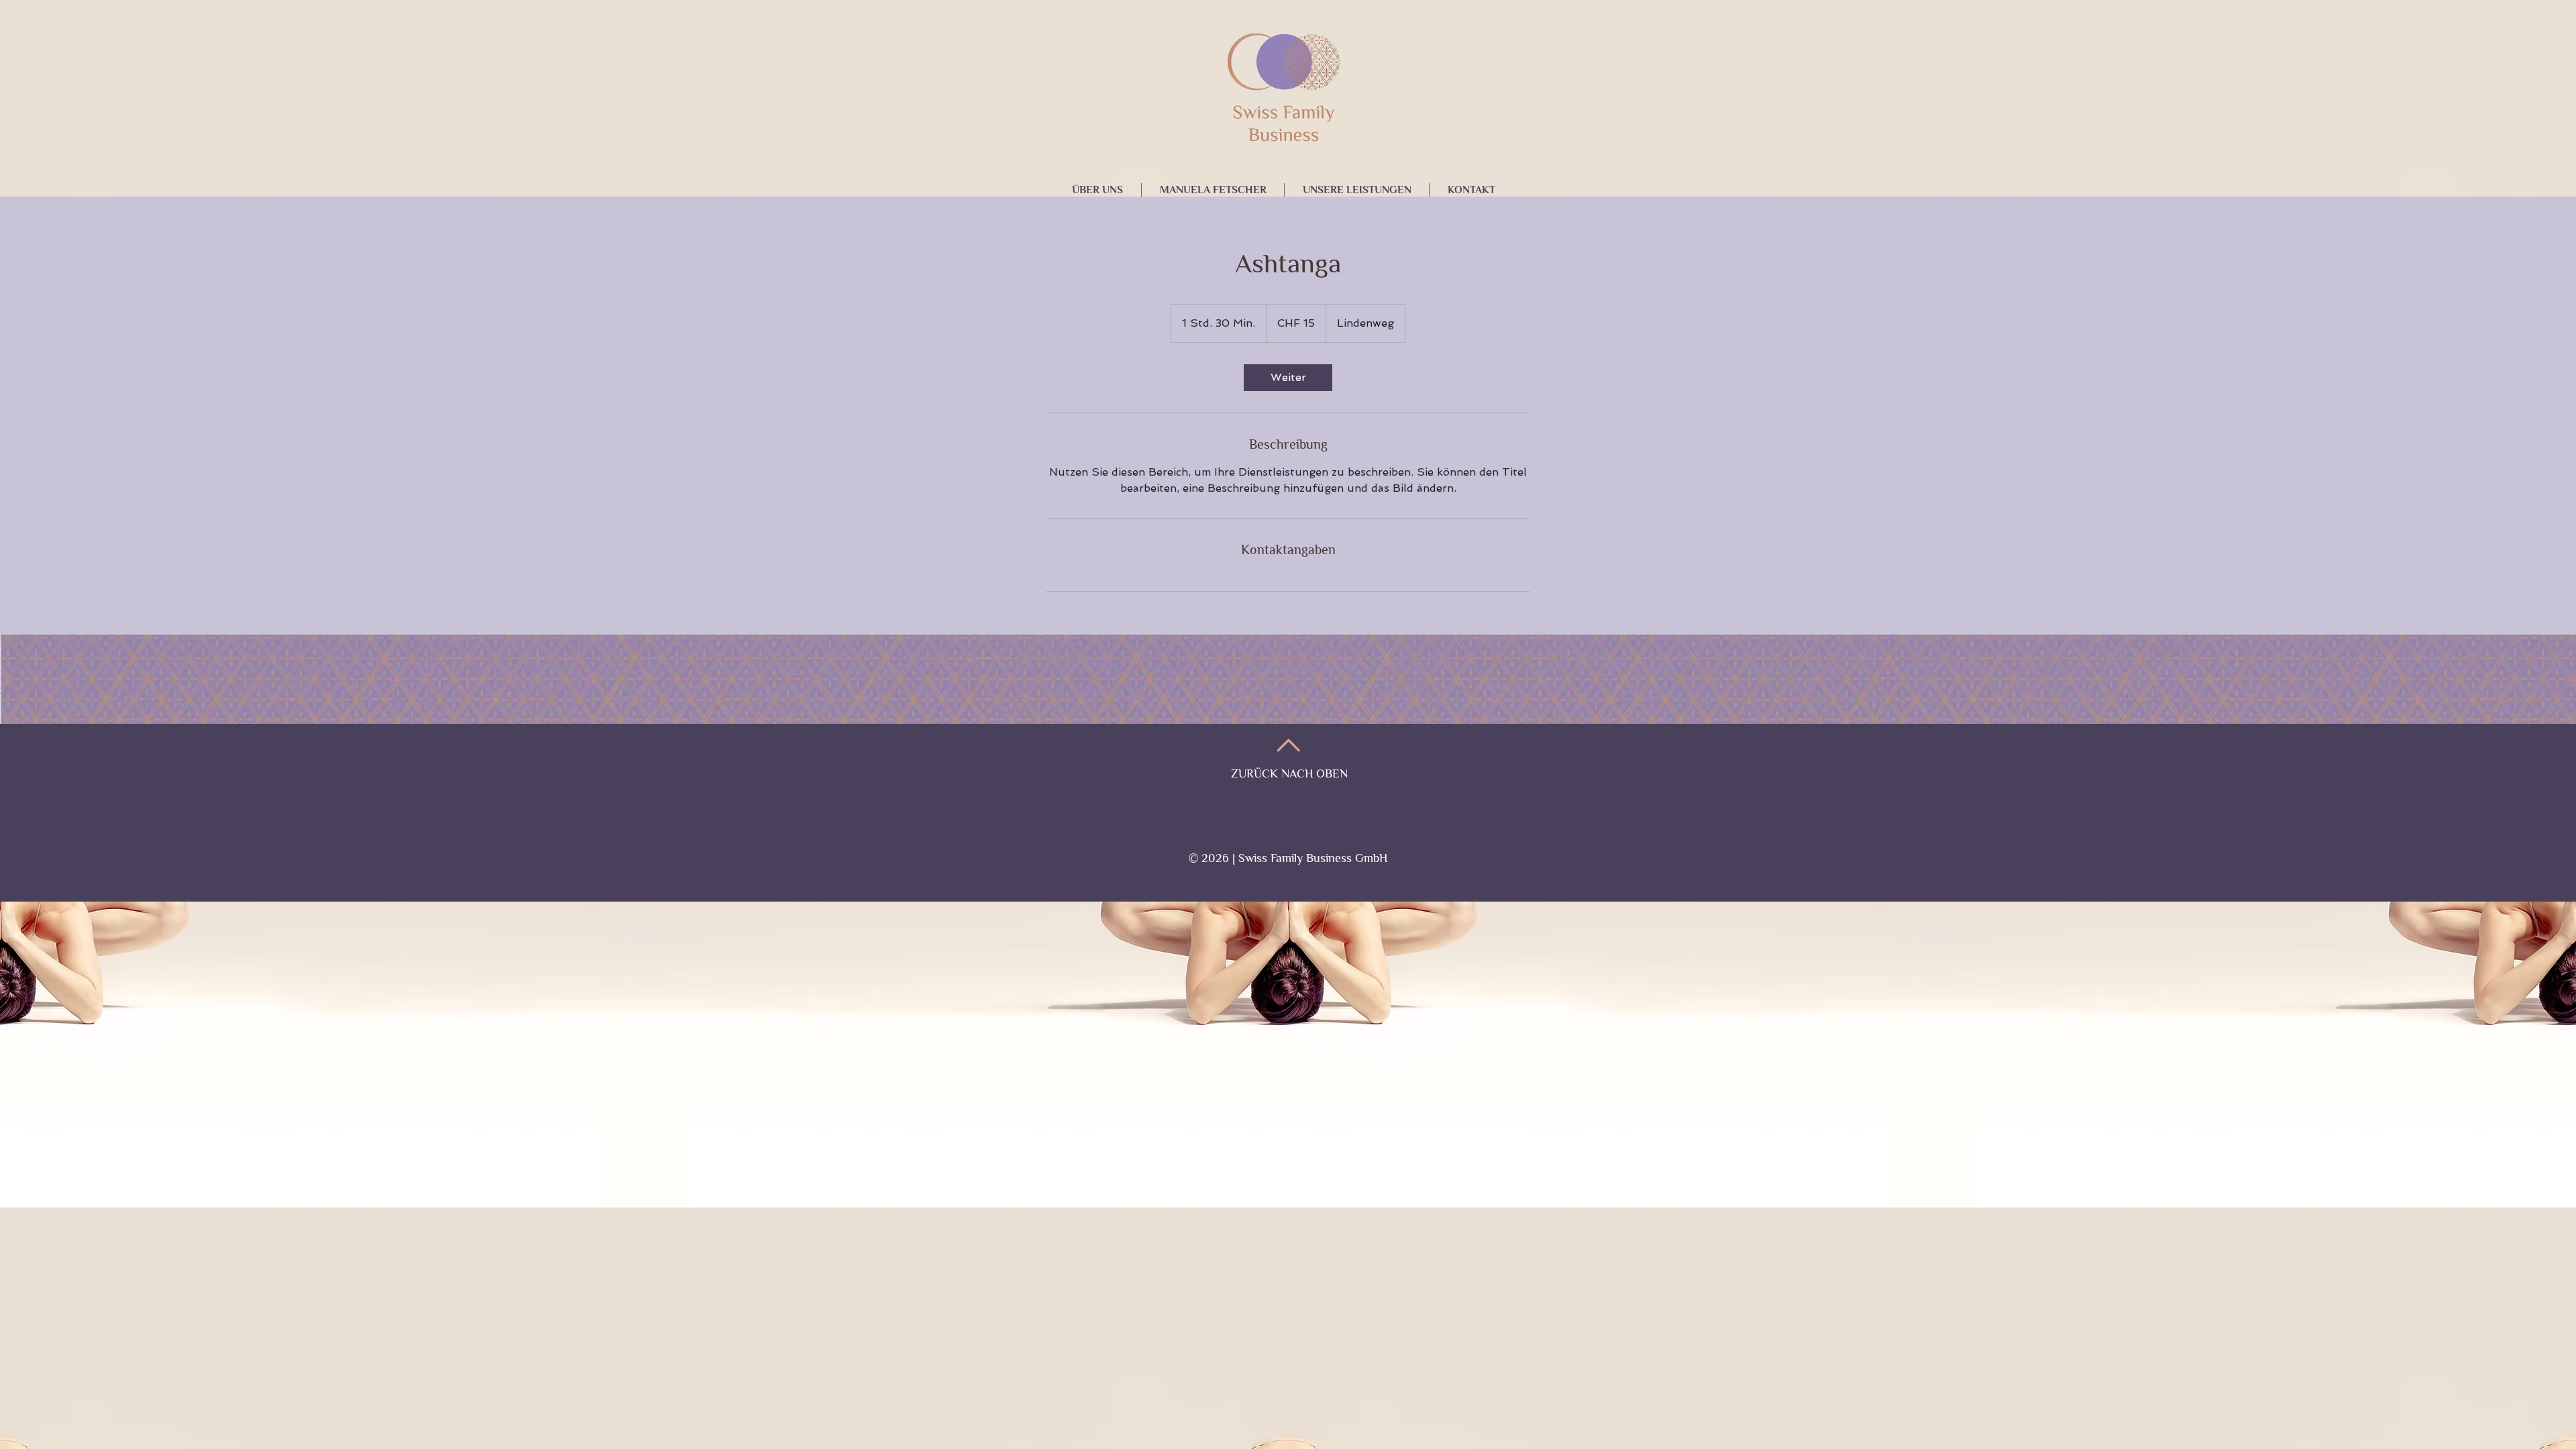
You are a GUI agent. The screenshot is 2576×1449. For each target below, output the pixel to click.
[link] (1288, 378)
